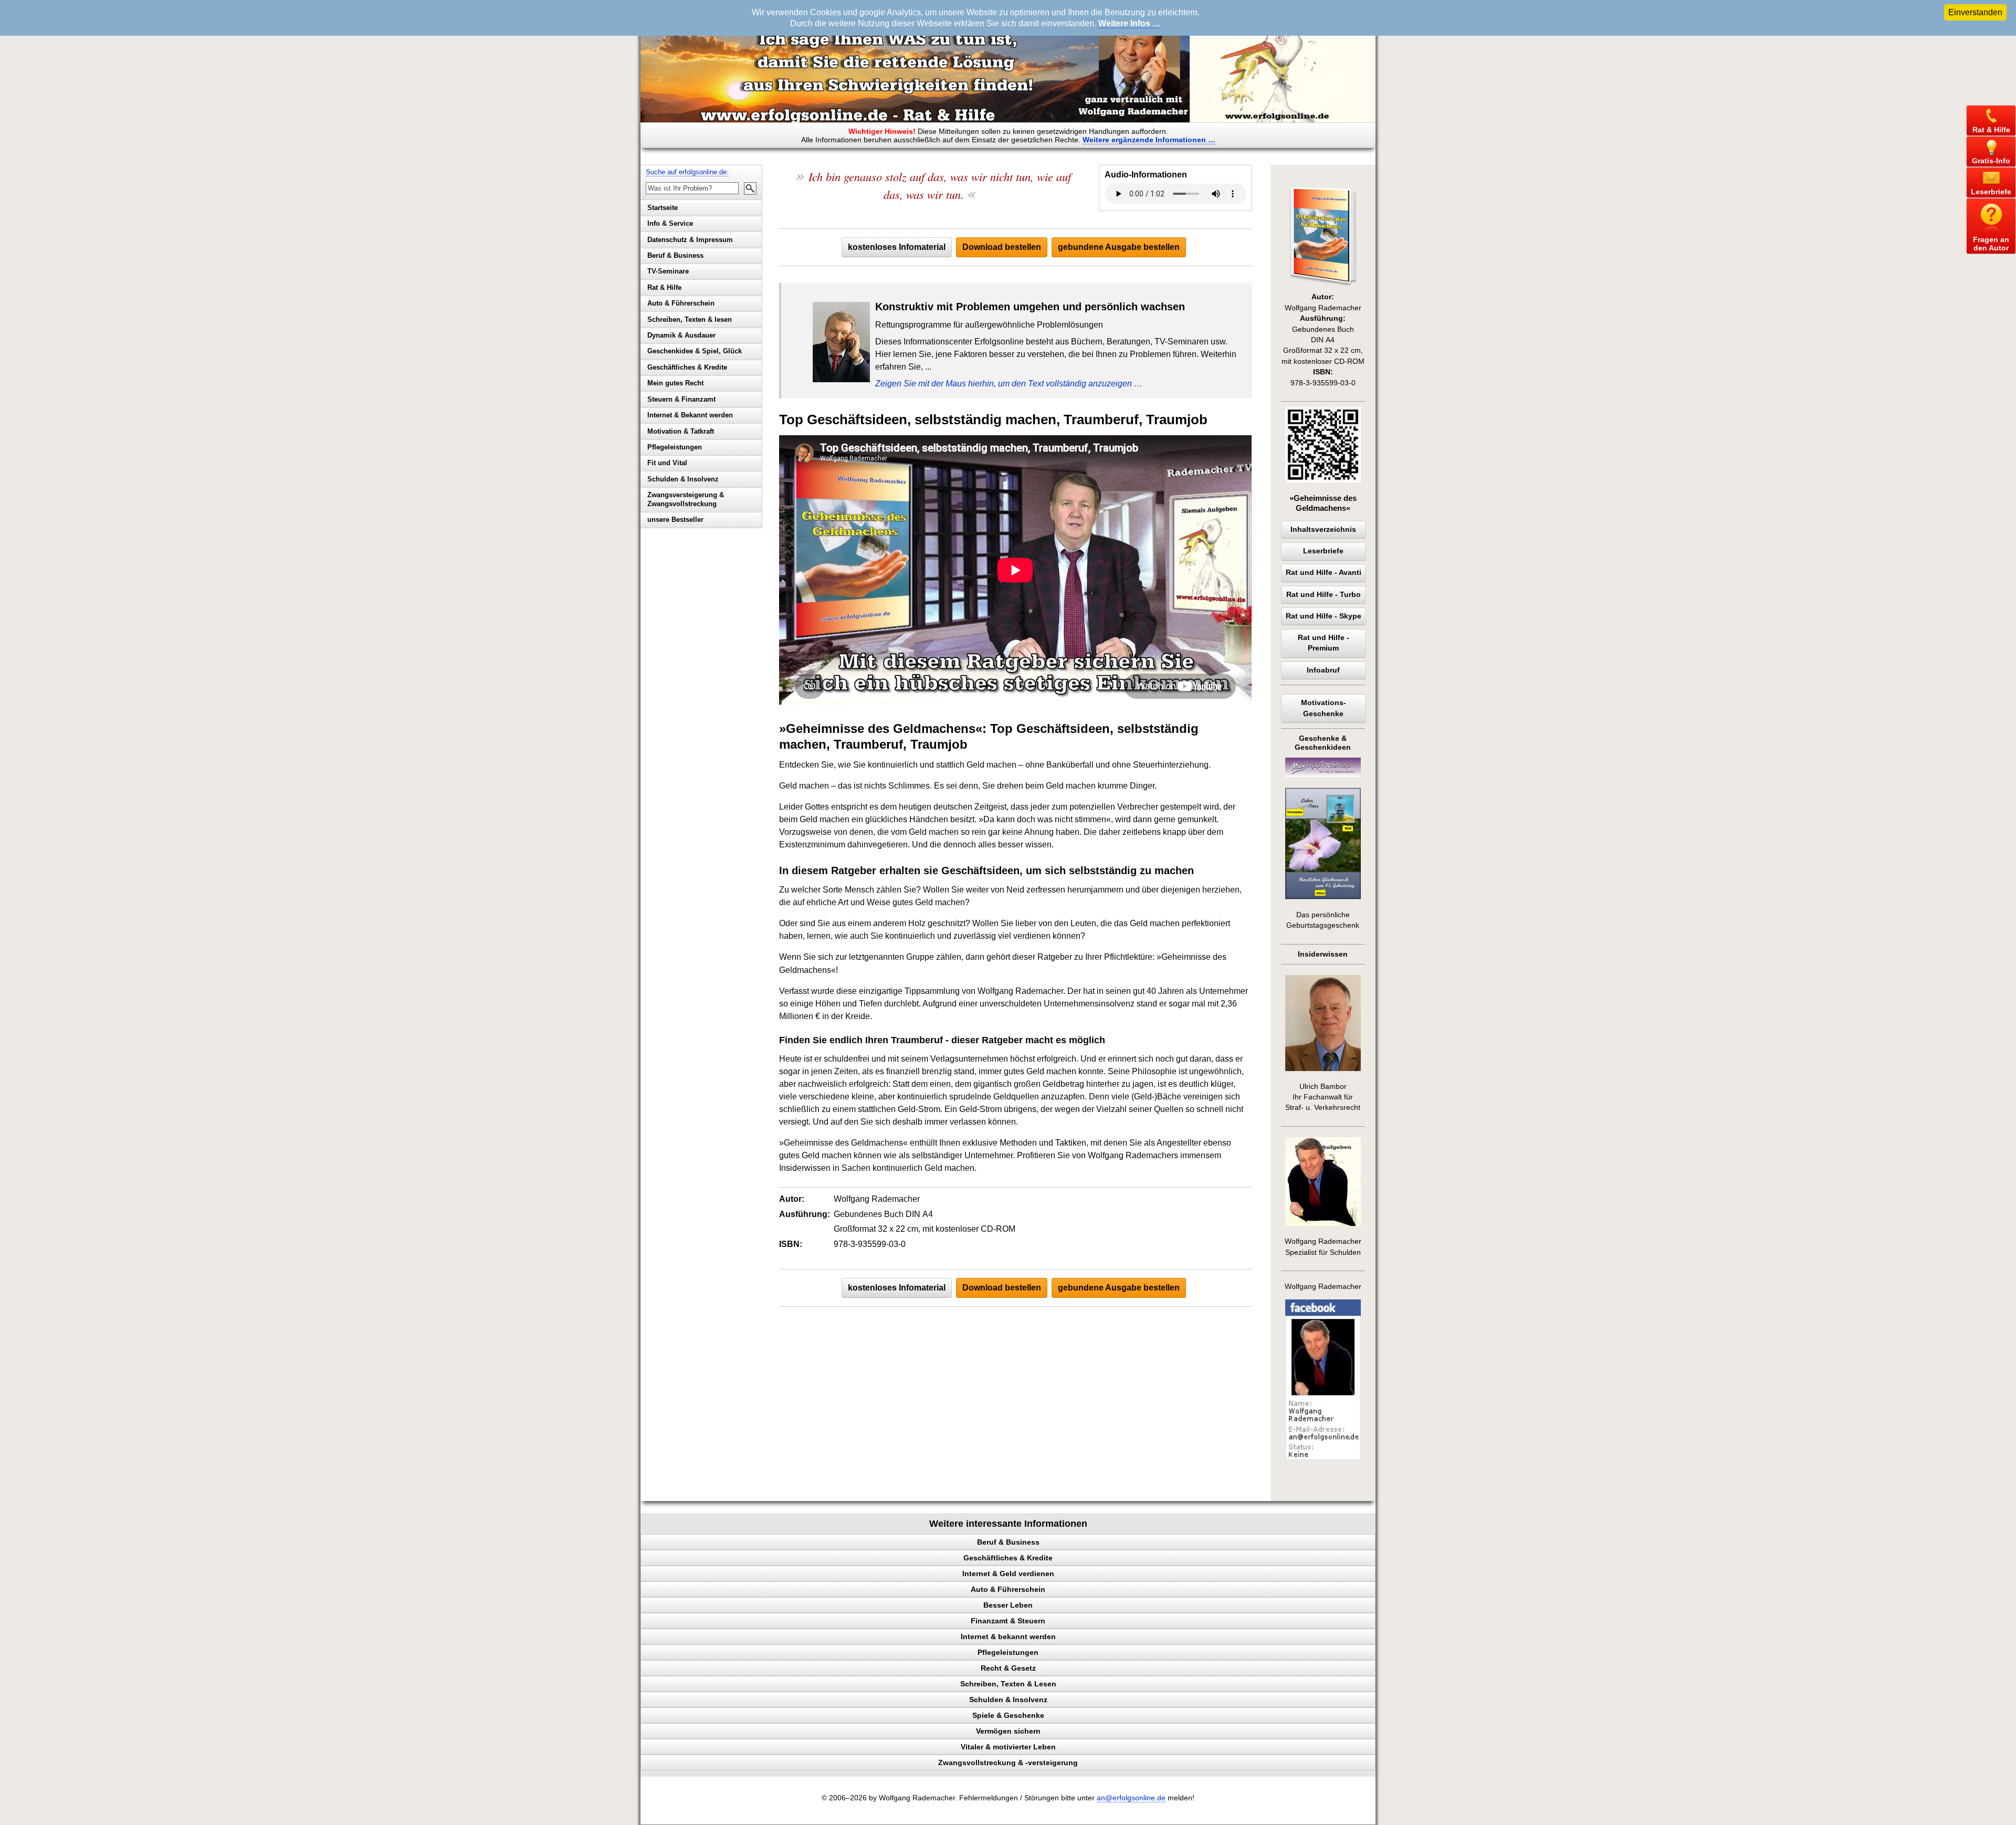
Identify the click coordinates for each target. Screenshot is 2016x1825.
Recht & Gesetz (1008, 1668)
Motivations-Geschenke (1324, 708)
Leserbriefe (1323, 551)
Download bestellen (1002, 247)
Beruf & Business (675, 255)
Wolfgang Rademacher (1323, 1287)
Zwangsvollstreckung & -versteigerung (1008, 1763)
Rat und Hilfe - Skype (1324, 616)
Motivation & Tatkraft (681, 431)
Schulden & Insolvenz (683, 479)
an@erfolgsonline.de (1131, 1798)
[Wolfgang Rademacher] (1323, 1458)
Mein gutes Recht (675, 383)
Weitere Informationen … (1149, 140)
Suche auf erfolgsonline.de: (687, 172)
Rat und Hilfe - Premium (1324, 643)
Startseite (663, 208)
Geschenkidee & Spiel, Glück (695, 351)
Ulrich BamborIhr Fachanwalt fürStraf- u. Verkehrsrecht (1323, 1097)
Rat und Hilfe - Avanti (1324, 573)
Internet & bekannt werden (1008, 1637)
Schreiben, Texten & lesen (690, 319)
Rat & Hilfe (664, 287)
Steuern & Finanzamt (681, 399)
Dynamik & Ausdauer (681, 335)
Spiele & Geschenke (1008, 1715)
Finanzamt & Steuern (1008, 1621)
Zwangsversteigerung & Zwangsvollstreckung (686, 499)
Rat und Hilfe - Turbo (1324, 595)
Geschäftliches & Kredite (687, 367)
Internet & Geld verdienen (1008, 1574)
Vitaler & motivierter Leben (1008, 1747)
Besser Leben (1008, 1605)
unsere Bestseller (675, 520)
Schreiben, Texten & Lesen (1008, 1684)
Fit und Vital (667, 463)
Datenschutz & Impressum (690, 240)
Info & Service (670, 223)
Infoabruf (1323, 670)
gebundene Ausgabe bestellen (1119, 247)
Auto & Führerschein (681, 303)
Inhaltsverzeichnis (1323, 529)
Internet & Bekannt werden (690, 415)
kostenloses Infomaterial (897, 247)
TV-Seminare (668, 271)
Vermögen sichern (1008, 1731)
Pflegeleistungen (675, 447)
